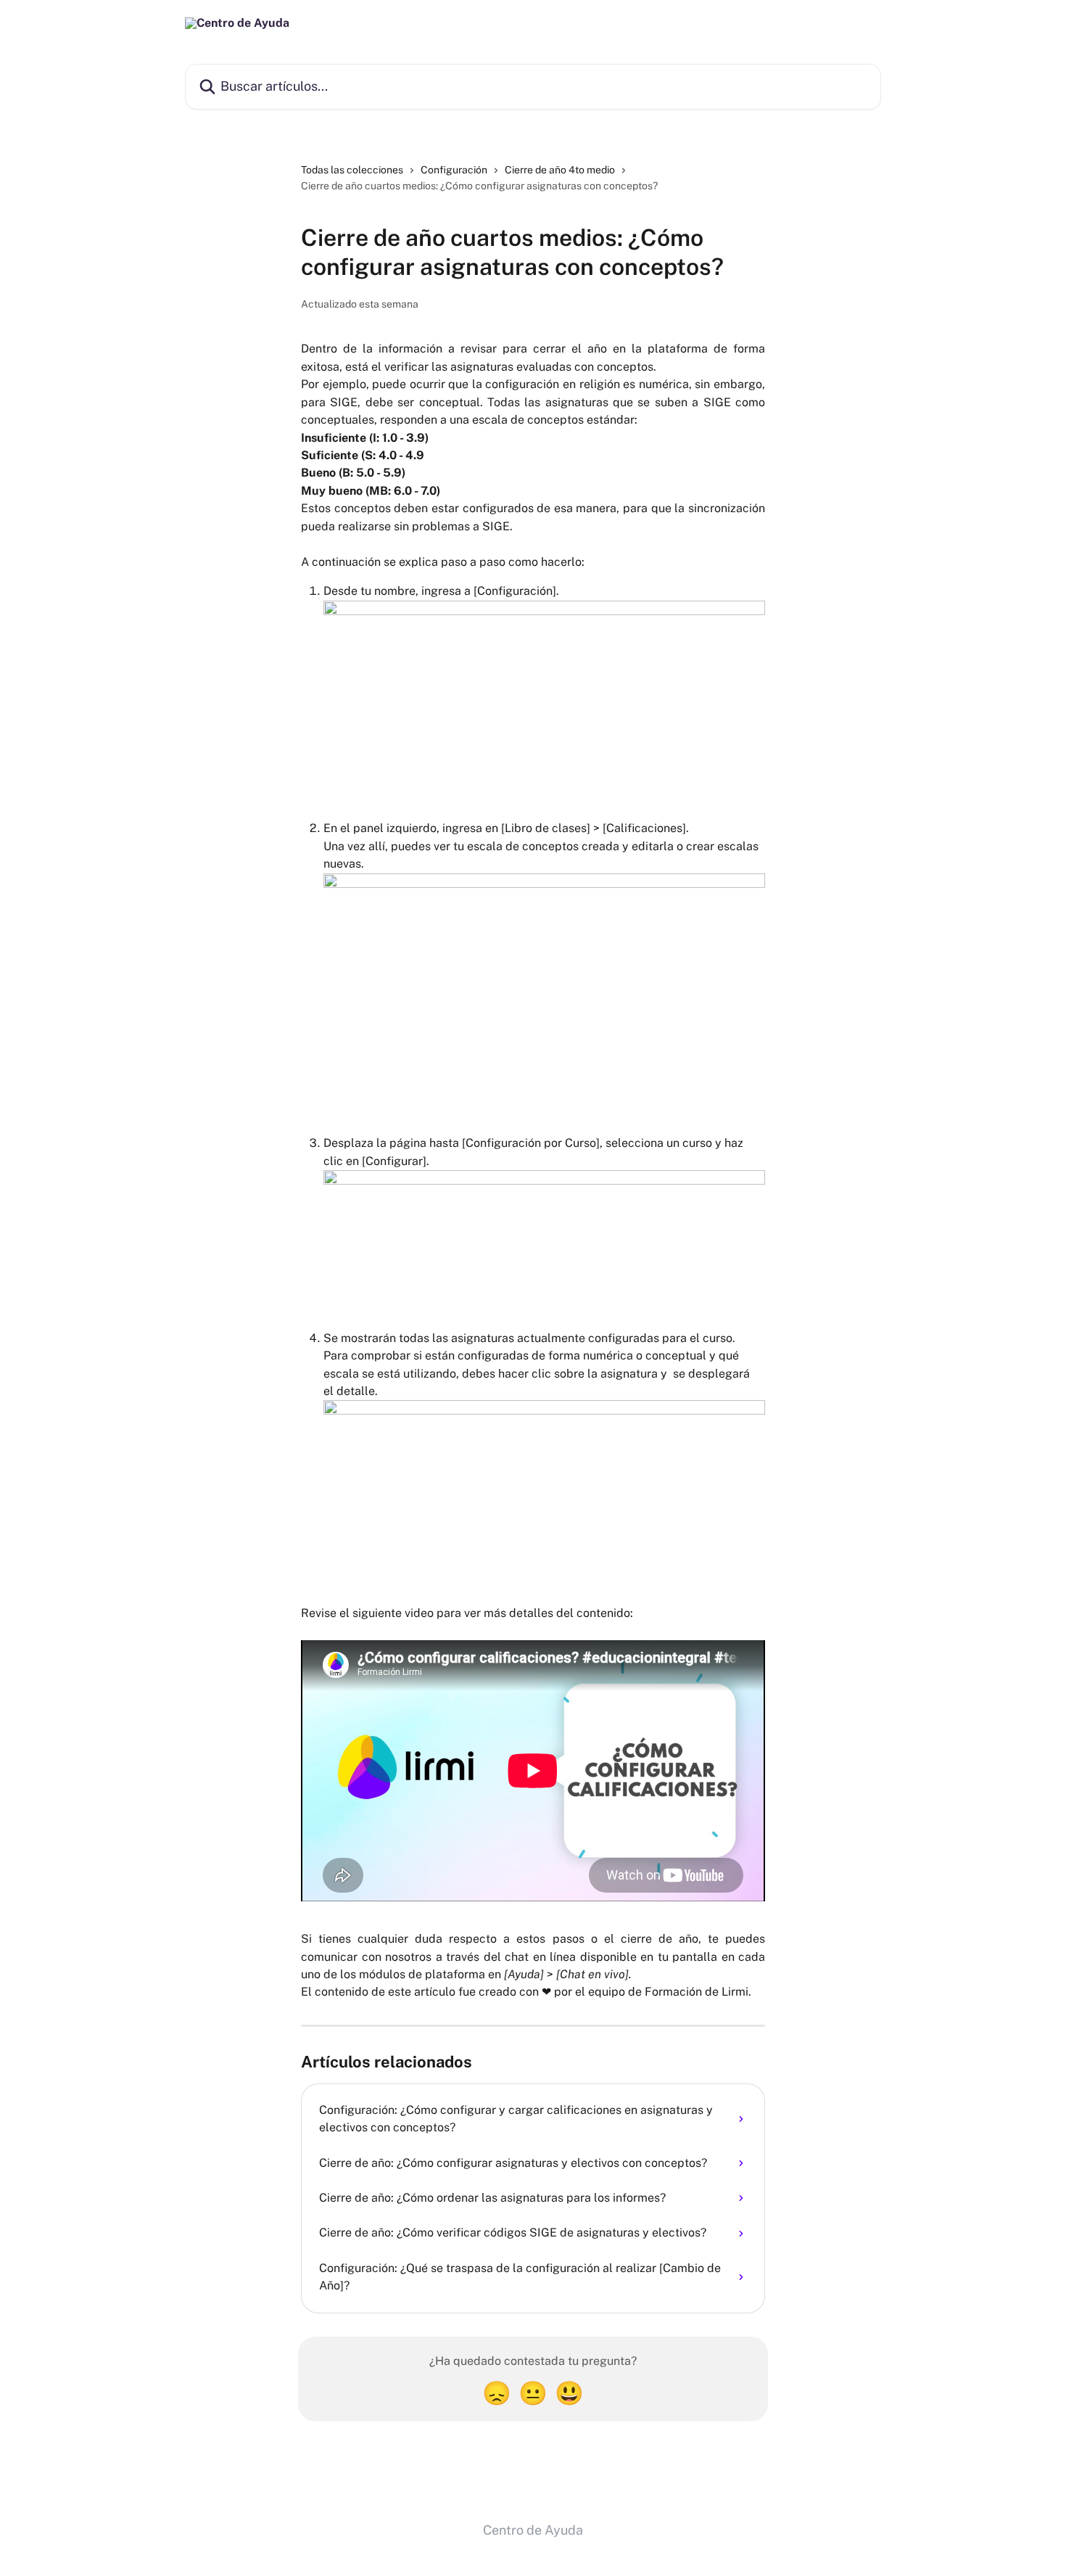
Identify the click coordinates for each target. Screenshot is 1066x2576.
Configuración (454, 170)
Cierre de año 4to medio (560, 170)
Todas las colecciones (352, 170)
